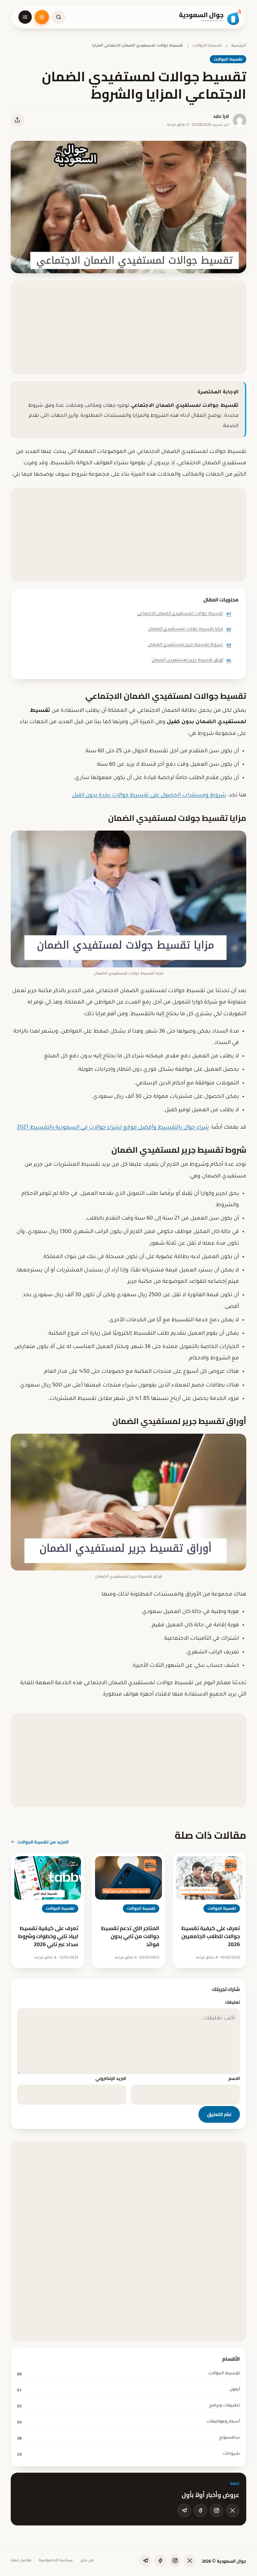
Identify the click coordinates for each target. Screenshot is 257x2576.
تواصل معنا (21, 2561)
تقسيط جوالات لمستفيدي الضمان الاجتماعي (184, 614)
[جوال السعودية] (210, 17)
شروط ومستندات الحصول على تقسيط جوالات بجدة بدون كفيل (149, 795)
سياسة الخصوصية (56, 2561)
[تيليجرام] (184, 2510)
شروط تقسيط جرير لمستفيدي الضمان (190, 645)
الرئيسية (239, 46)
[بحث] (59, 17)
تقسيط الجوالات (207, 46)
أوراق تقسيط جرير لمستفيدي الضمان (191, 660)
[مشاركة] (17, 120)
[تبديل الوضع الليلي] (42, 17)
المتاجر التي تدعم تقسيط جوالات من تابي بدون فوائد (130, 1936)
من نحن (87, 2561)
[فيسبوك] (200, 2510)
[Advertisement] (128, 327)
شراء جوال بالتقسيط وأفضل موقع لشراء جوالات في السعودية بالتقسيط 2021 (113, 1128)
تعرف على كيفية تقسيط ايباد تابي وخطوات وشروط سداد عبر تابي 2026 (48, 1936)
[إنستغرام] (217, 2510)
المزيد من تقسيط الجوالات (43, 1842)
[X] (233, 2510)
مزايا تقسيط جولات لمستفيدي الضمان (190, 629)
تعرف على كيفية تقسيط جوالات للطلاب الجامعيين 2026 (211, 1936)
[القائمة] (25, 17)
